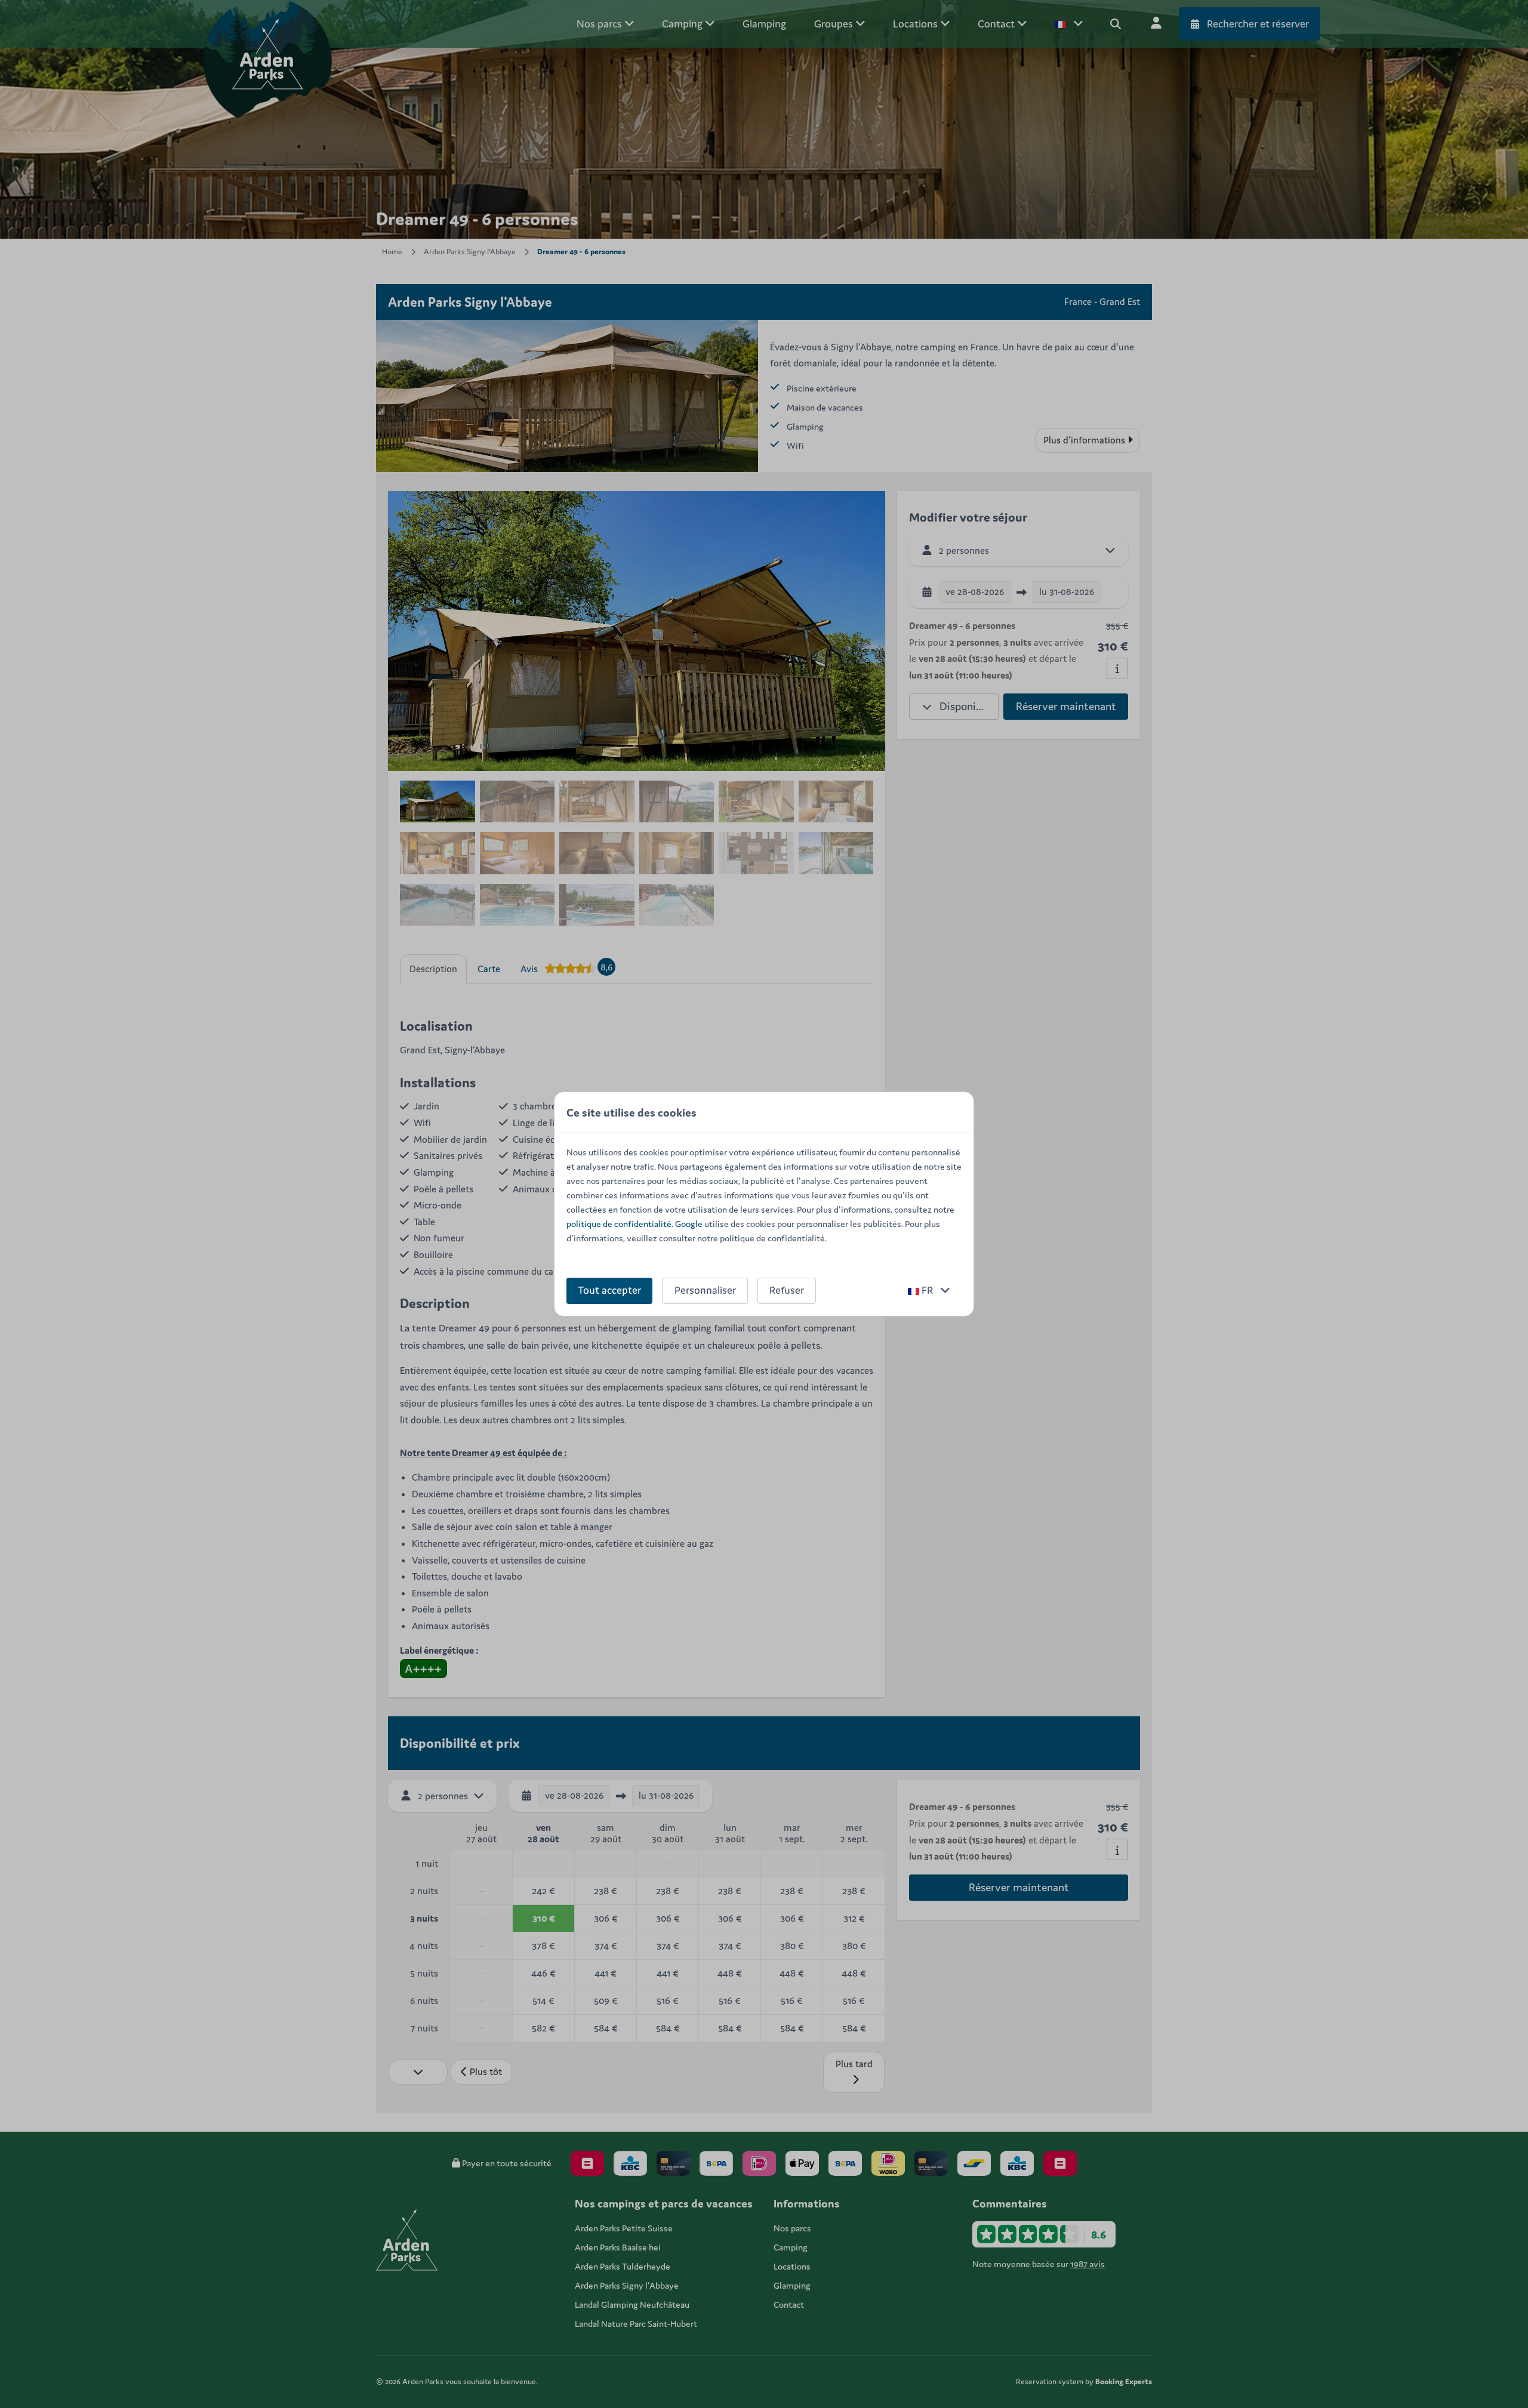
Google (689, 1224)
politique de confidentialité (619, 1224)
